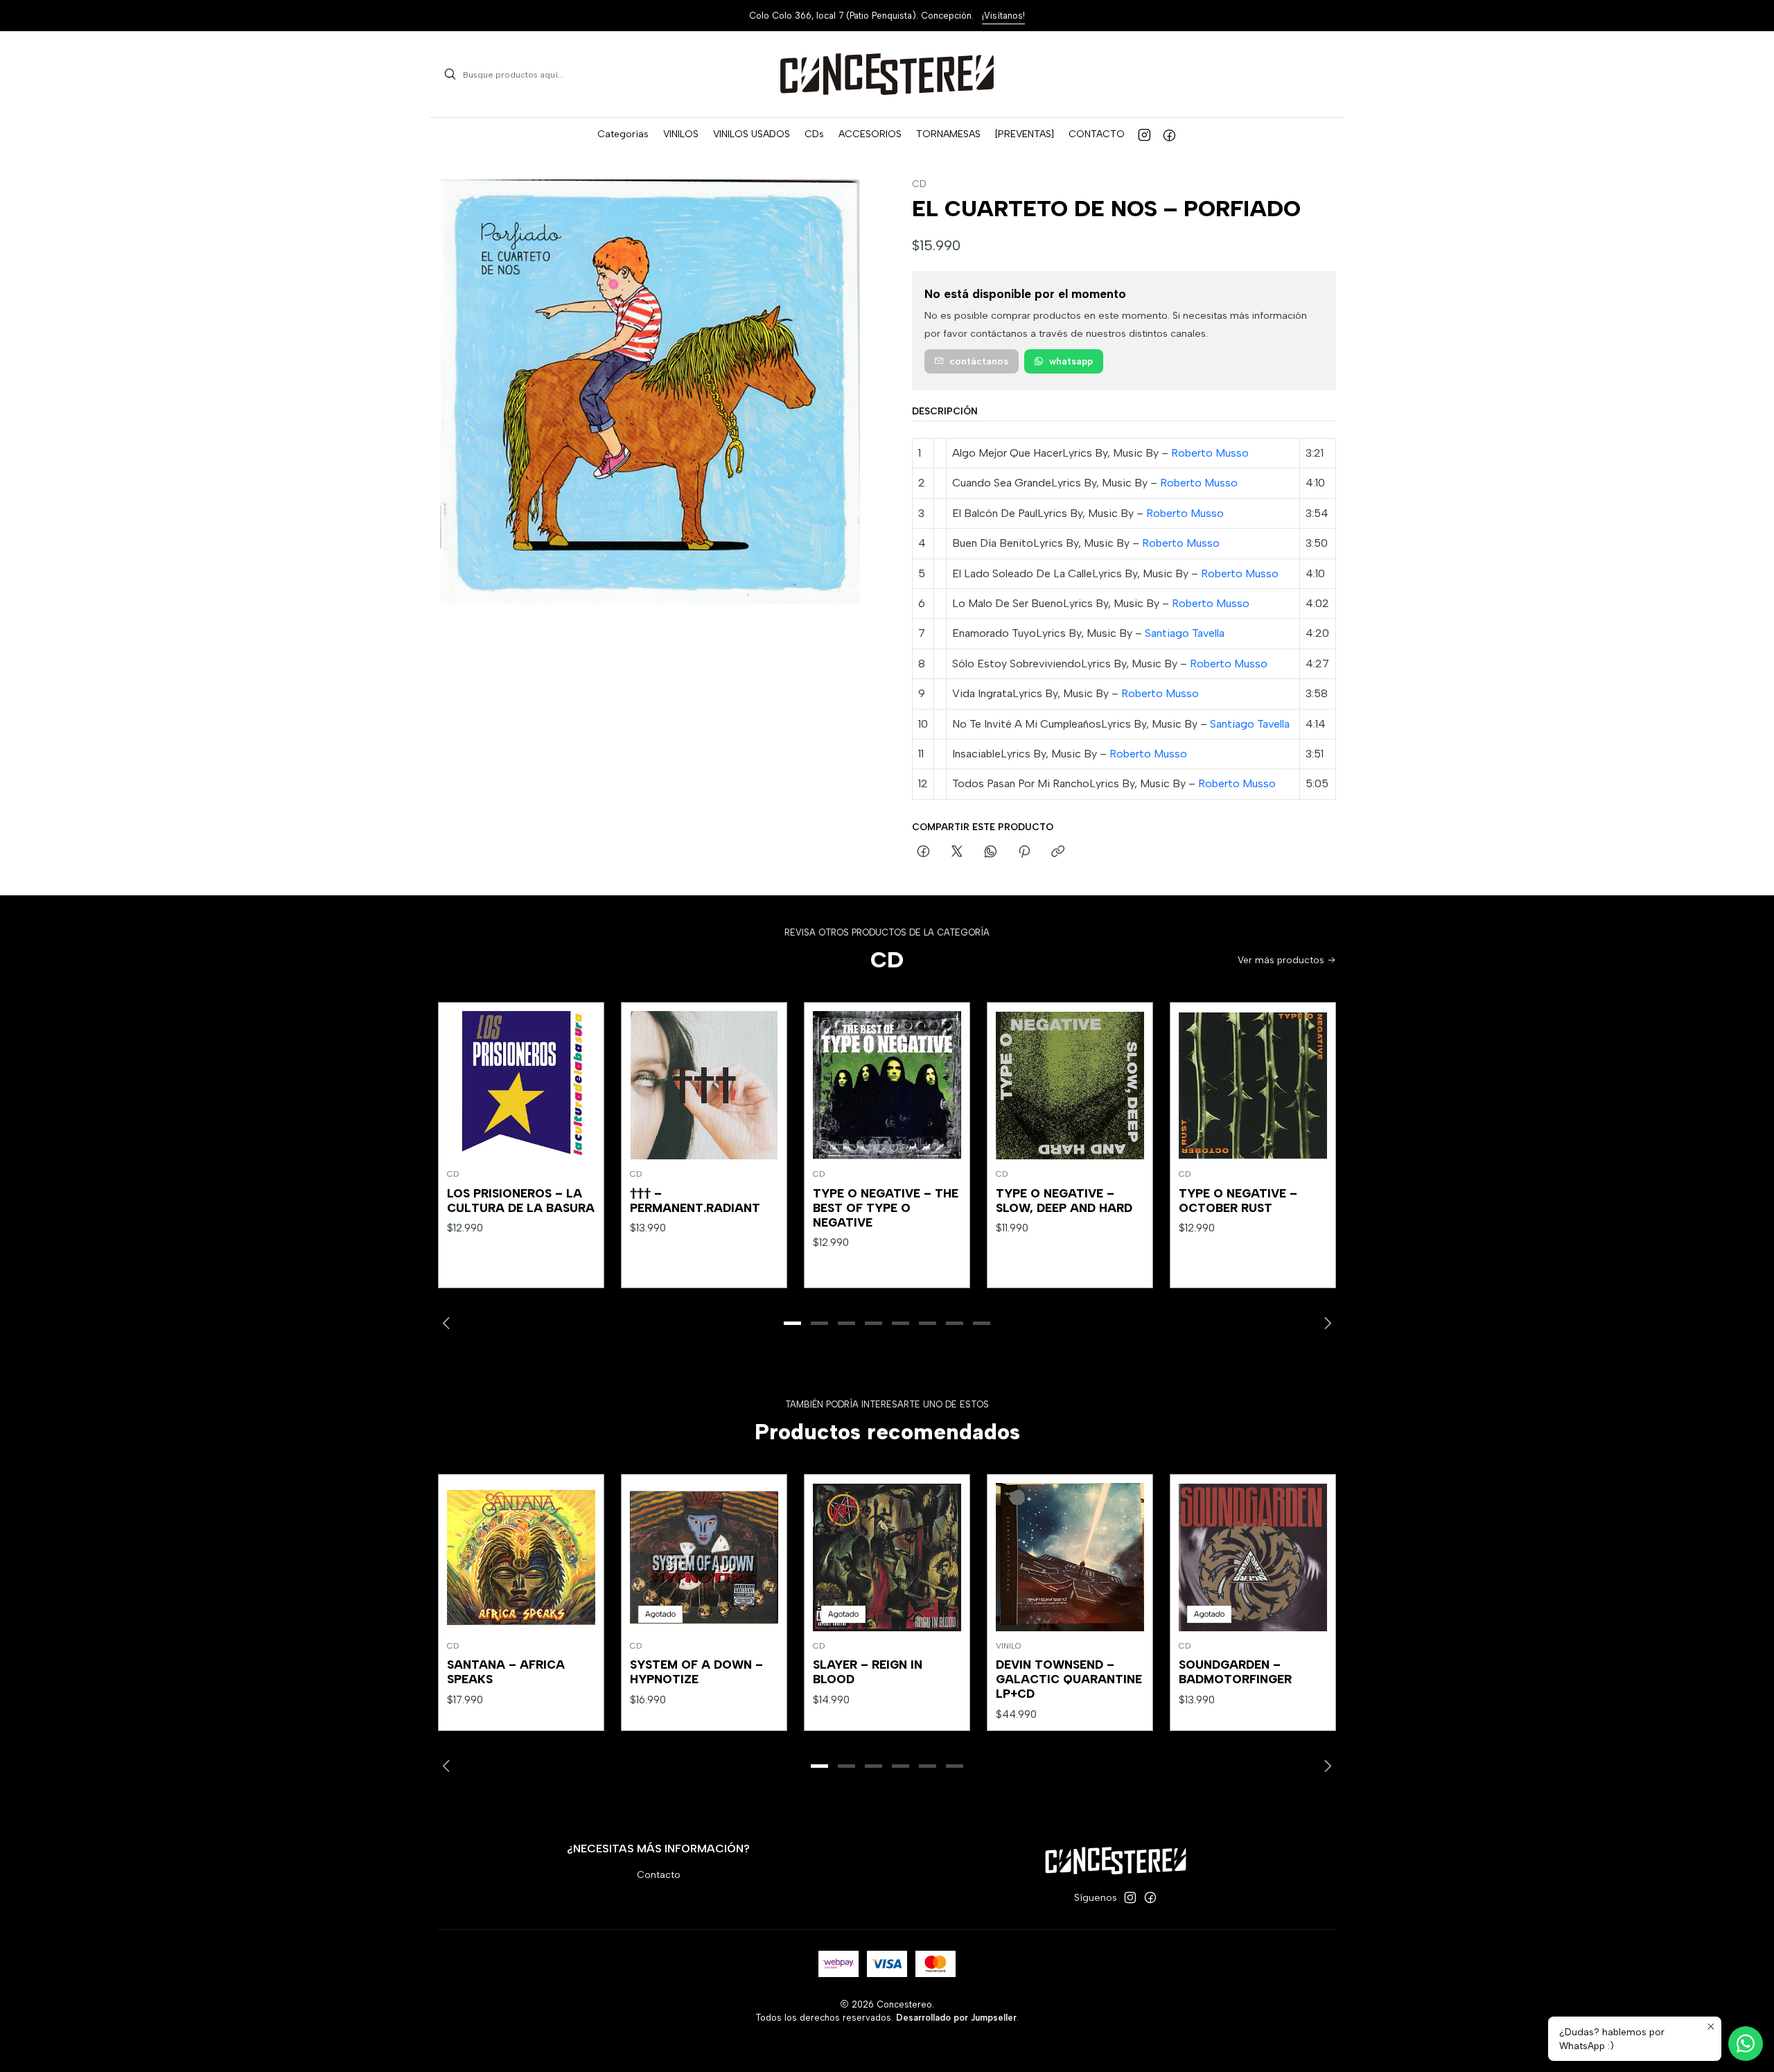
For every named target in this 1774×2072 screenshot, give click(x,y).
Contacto (659, 1875)
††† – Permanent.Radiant (695, 1201)
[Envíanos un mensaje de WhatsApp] (1746, 2044)
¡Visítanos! (1003, 16)
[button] (623, 134)
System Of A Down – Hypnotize (696, 1672)
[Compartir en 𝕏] (957, 852)
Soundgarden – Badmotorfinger (1235, 1672)
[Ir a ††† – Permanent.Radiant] (704, 1085)
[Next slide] (1326, 1324)
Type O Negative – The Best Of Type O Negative (886, 1208)
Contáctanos (979, 361)
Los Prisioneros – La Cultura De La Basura (521, 1201)
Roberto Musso (1210, 453)
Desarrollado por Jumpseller (956, 2018)
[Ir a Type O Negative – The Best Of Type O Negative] (887, 1085)
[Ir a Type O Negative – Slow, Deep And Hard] (1070, 1085)
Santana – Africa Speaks (506, 1672)
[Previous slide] (448, 1324)
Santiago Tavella (1185, 633)
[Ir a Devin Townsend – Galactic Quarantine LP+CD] (1070, 1557)
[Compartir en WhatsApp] (991, 852)
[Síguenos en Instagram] (1144, 134)
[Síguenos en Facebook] (1169, 134)
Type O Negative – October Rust (1238, 1201)
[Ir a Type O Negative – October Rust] (1253, 1085)
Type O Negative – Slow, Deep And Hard (1064, 1201)
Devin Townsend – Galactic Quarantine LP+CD (1069, 1679)
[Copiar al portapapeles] (1058, 852)
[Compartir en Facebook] (923, 852)
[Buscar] (450, 74)
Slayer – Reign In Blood (868, 1672)
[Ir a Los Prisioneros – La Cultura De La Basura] (521, 1085)
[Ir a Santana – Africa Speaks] (521, 1557)
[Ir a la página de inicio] (887, 74)
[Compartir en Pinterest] (1024, 852)
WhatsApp (1071, 361)
